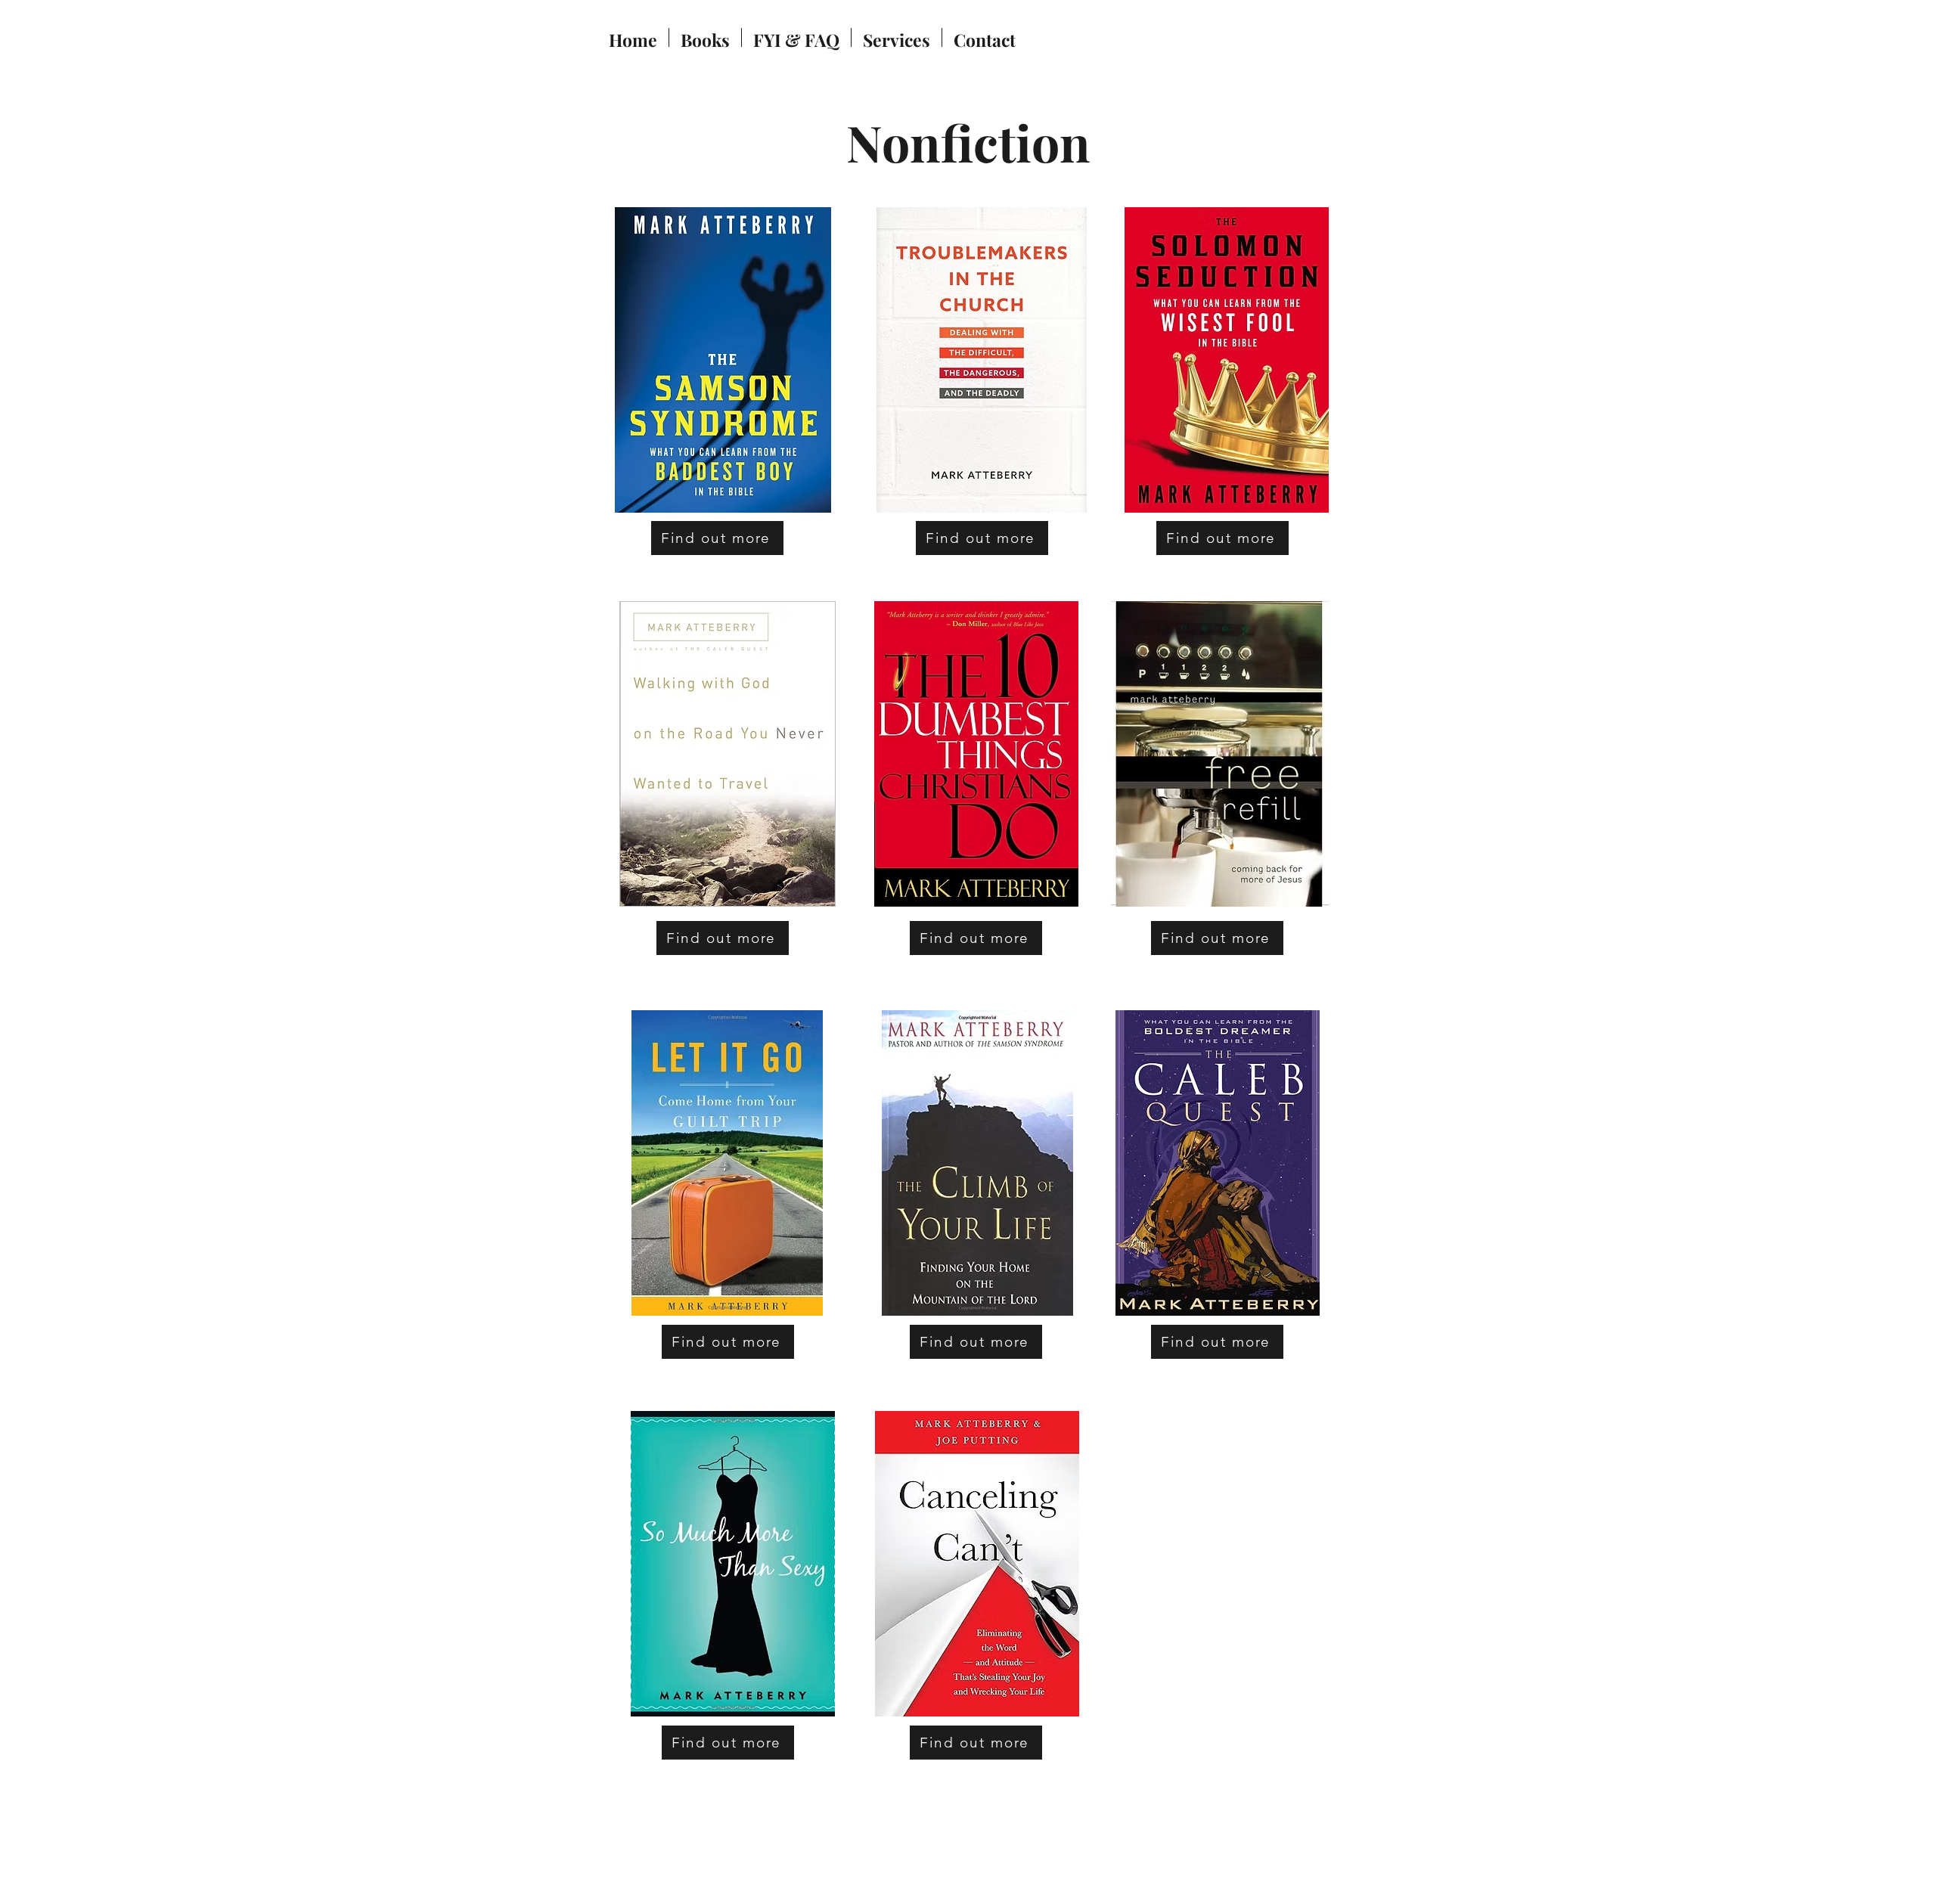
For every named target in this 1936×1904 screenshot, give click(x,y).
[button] (705, 37)
